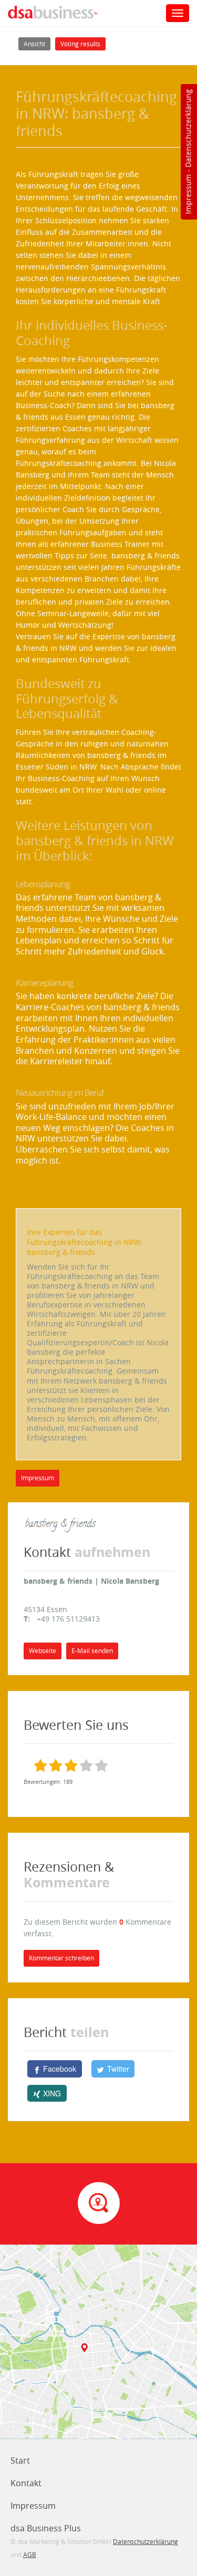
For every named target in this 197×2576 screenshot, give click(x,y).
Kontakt (26, 2483)
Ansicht (37, 44)
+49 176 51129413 (68, 1619)
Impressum (188, 194)
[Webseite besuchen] (61, 1525)
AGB (30, 2554)
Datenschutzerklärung (188, 128)
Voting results (80, 44)
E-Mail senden (92, 1651)
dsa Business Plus (46, 2528)
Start (20, 2460)
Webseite (43, 1651)
